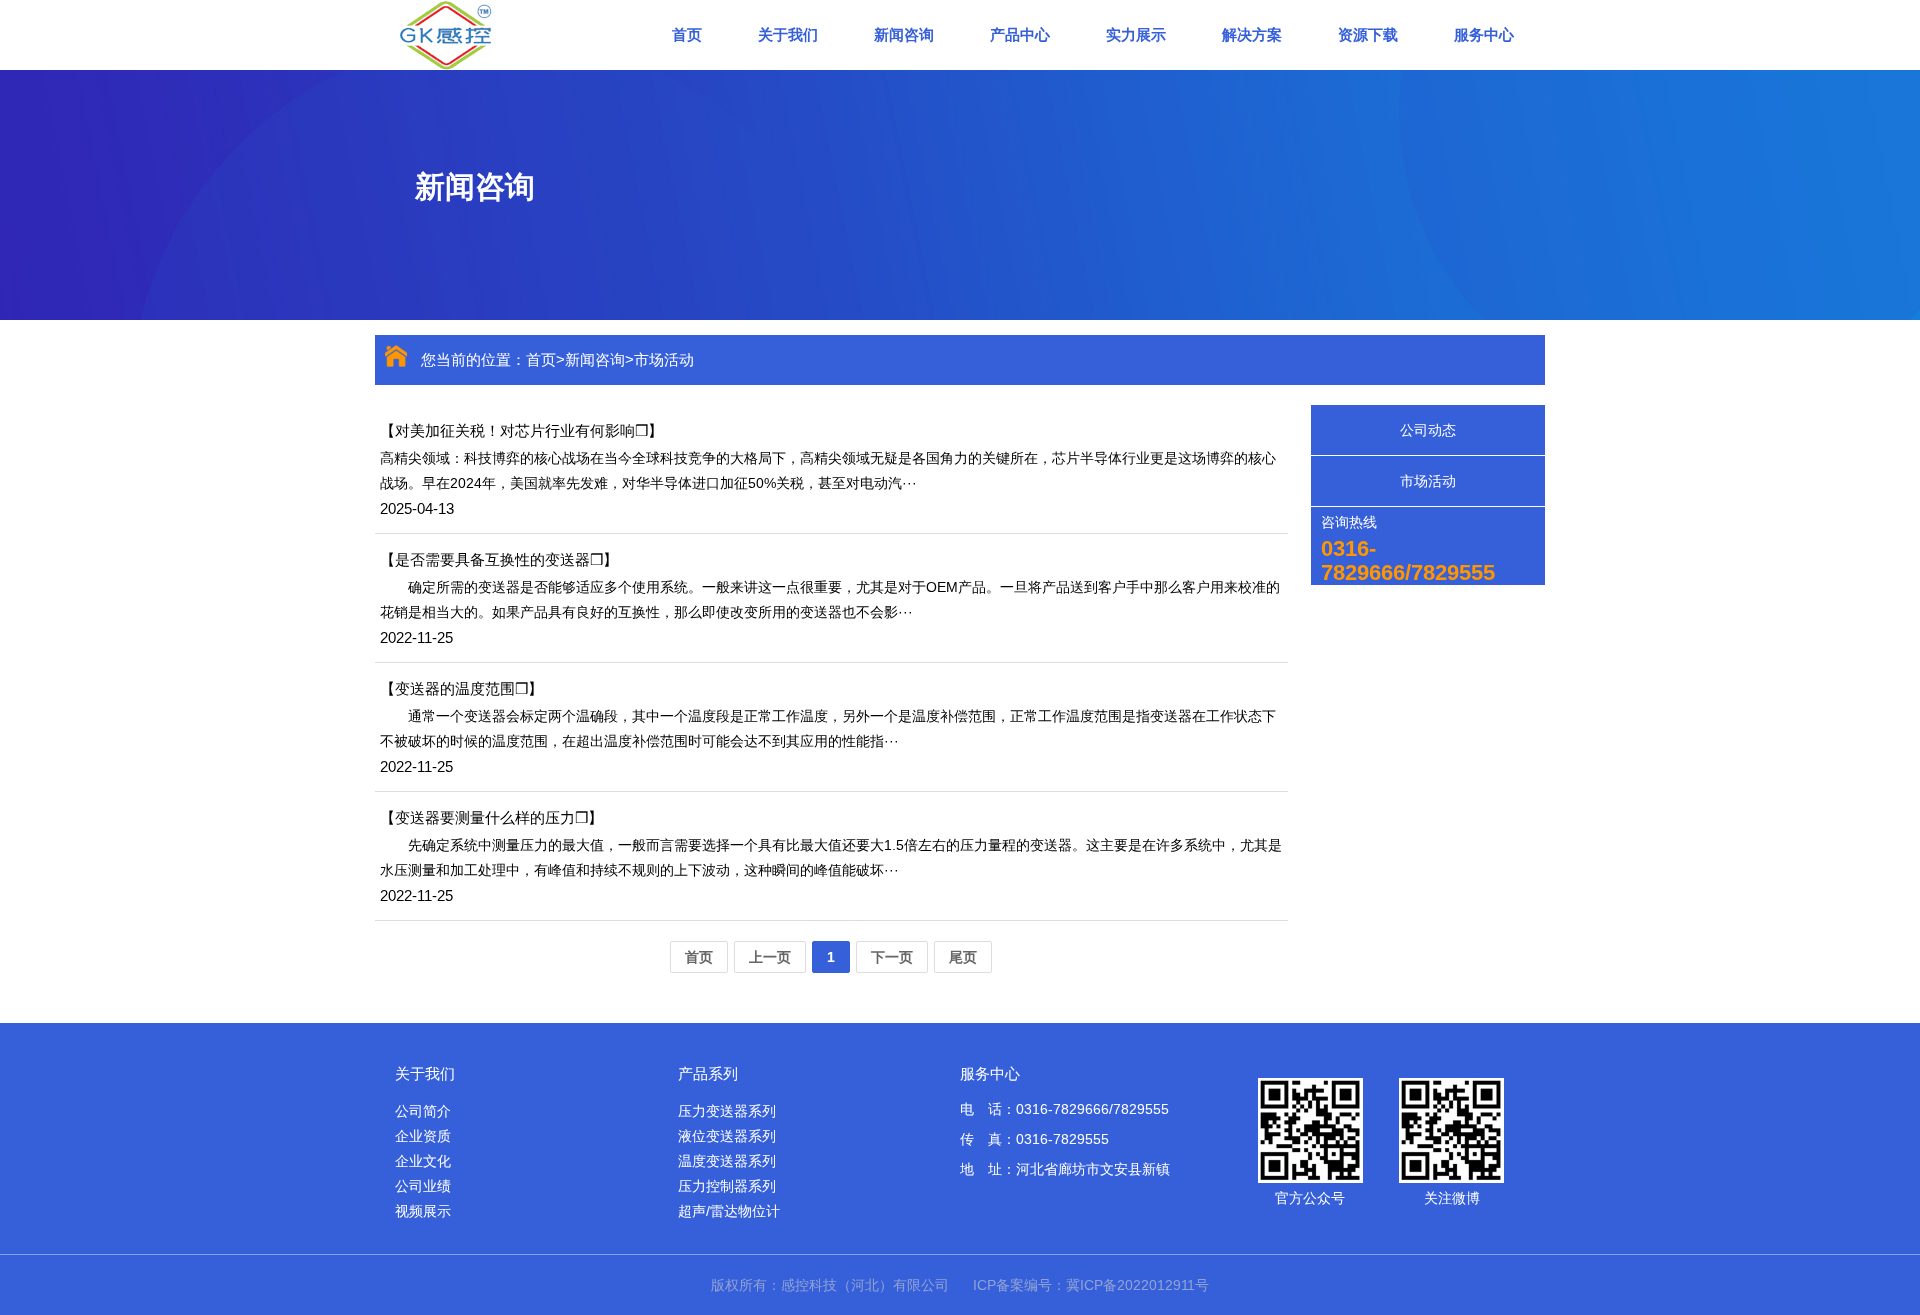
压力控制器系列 (727, 1186)
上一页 (770, 957)
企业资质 (423, 1136)
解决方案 (1252, 34)
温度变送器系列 (727, 1161)
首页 (687, 34)
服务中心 (1484, 34)
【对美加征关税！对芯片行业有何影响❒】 (521, 430)
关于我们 (788, 34)
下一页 (892, 957)
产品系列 (708, 1073)
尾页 (963, 957)
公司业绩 (423, 1186)
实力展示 (1136, 34)
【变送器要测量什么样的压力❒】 (491, 817)
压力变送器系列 (727, 1111)
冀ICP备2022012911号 (1137, 1285)
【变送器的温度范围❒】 (461, 688)
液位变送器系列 (727, 1136)
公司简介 (423, 1111)
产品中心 (1020, 34)
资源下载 (1368, 34)
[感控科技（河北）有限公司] (505, 34)
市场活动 (664, 359)
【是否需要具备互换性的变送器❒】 (499, 559)
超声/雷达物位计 (729, 1211)
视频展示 (423, 1211)
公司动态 (1428, 430)
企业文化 (423, 1161)
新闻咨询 (904, 34)
